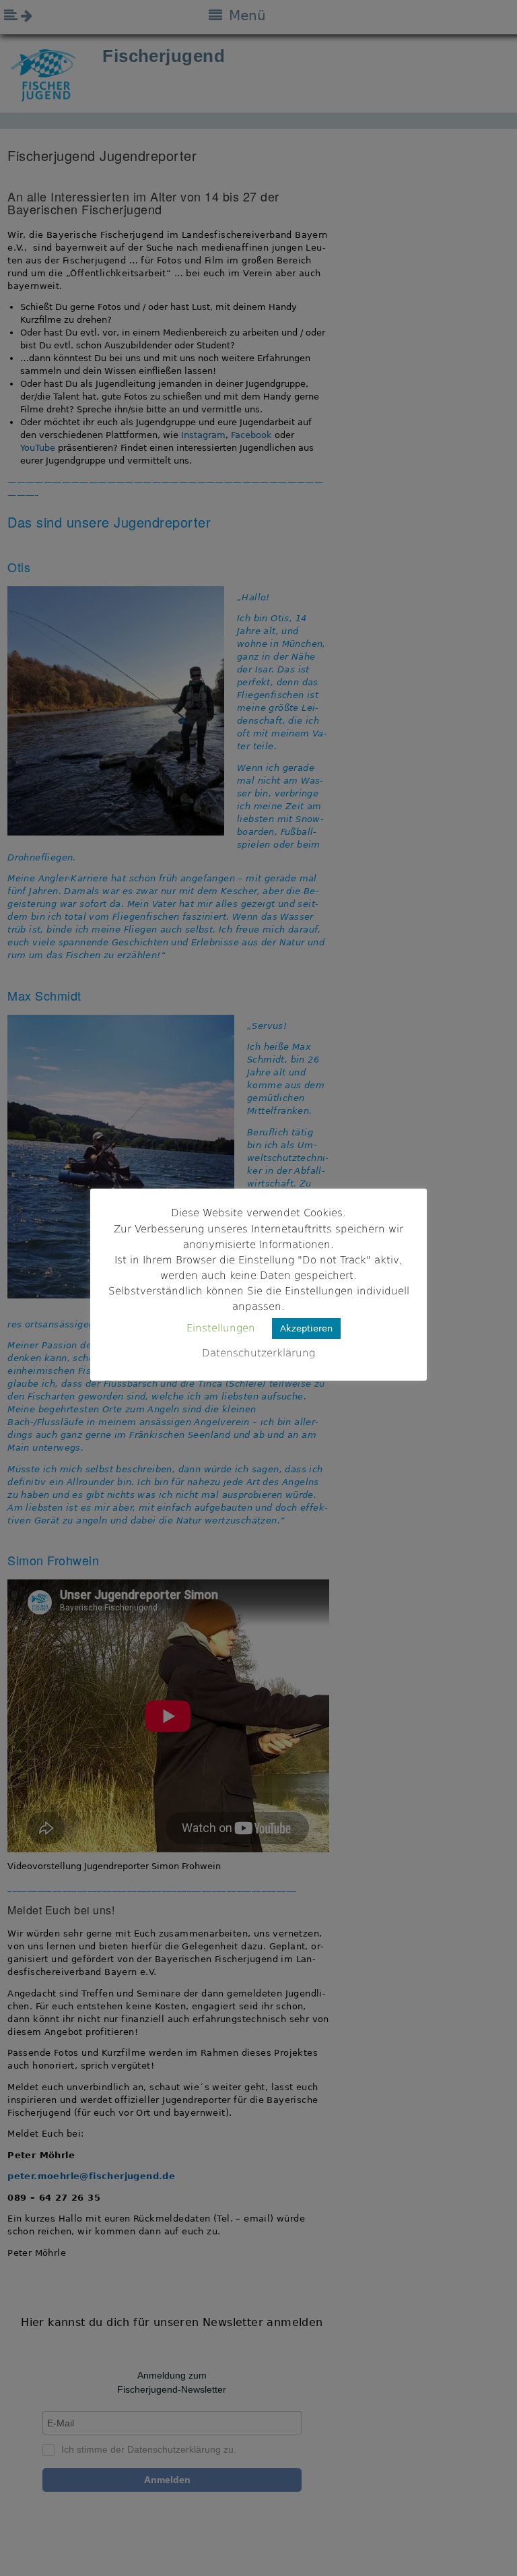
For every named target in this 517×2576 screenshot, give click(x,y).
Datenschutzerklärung (258, 1353)
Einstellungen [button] (221, 1328)
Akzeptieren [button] (306, 1328)
